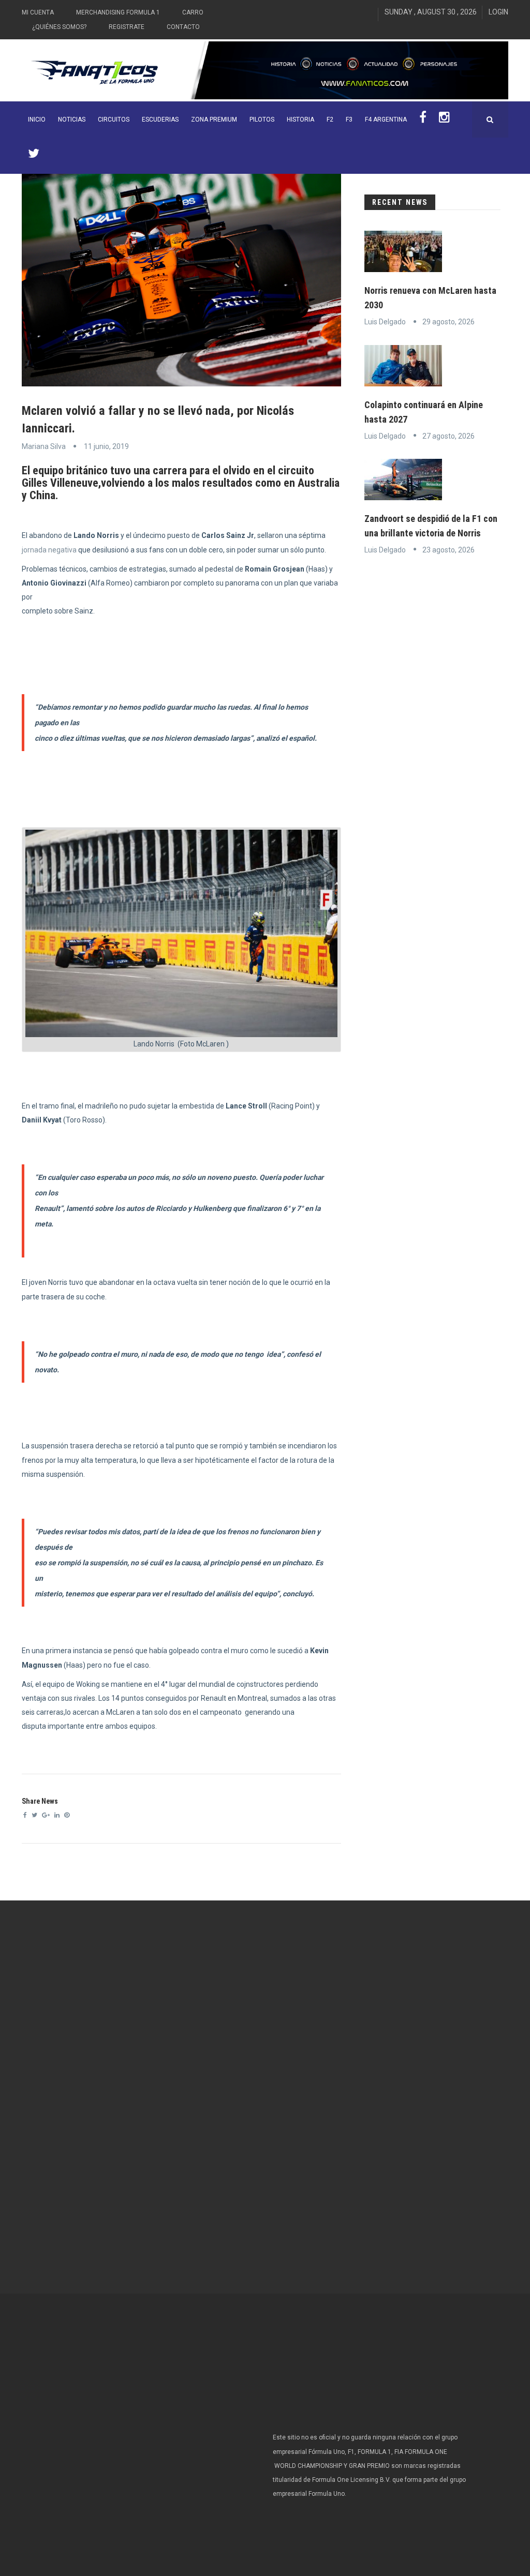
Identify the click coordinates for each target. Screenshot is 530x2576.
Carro (193, 12)
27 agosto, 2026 (448, 436)
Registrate (127, 27)
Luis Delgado (385, 322)
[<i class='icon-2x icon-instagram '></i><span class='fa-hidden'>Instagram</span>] (444, 119)
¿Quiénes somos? (59, 27)
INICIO (37, 119)
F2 (330, 119)
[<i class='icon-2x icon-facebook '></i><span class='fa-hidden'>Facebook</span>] (423, 119)
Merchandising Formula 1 (118, 12)
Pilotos (262, 119)
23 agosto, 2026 (448, 550)
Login (498, 12)
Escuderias (160, 119)
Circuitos (114, 119)
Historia (300, 119)
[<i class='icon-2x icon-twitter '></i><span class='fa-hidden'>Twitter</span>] (34, 156)
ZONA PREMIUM (214, 119)
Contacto (183, 27)
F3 (349, 119)
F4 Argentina (386, 119)
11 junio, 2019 (106, 446)
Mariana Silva (44, 446)
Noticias (72, 119)
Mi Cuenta (38, 12)
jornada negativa (49, 550)
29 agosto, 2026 (448, 322)
